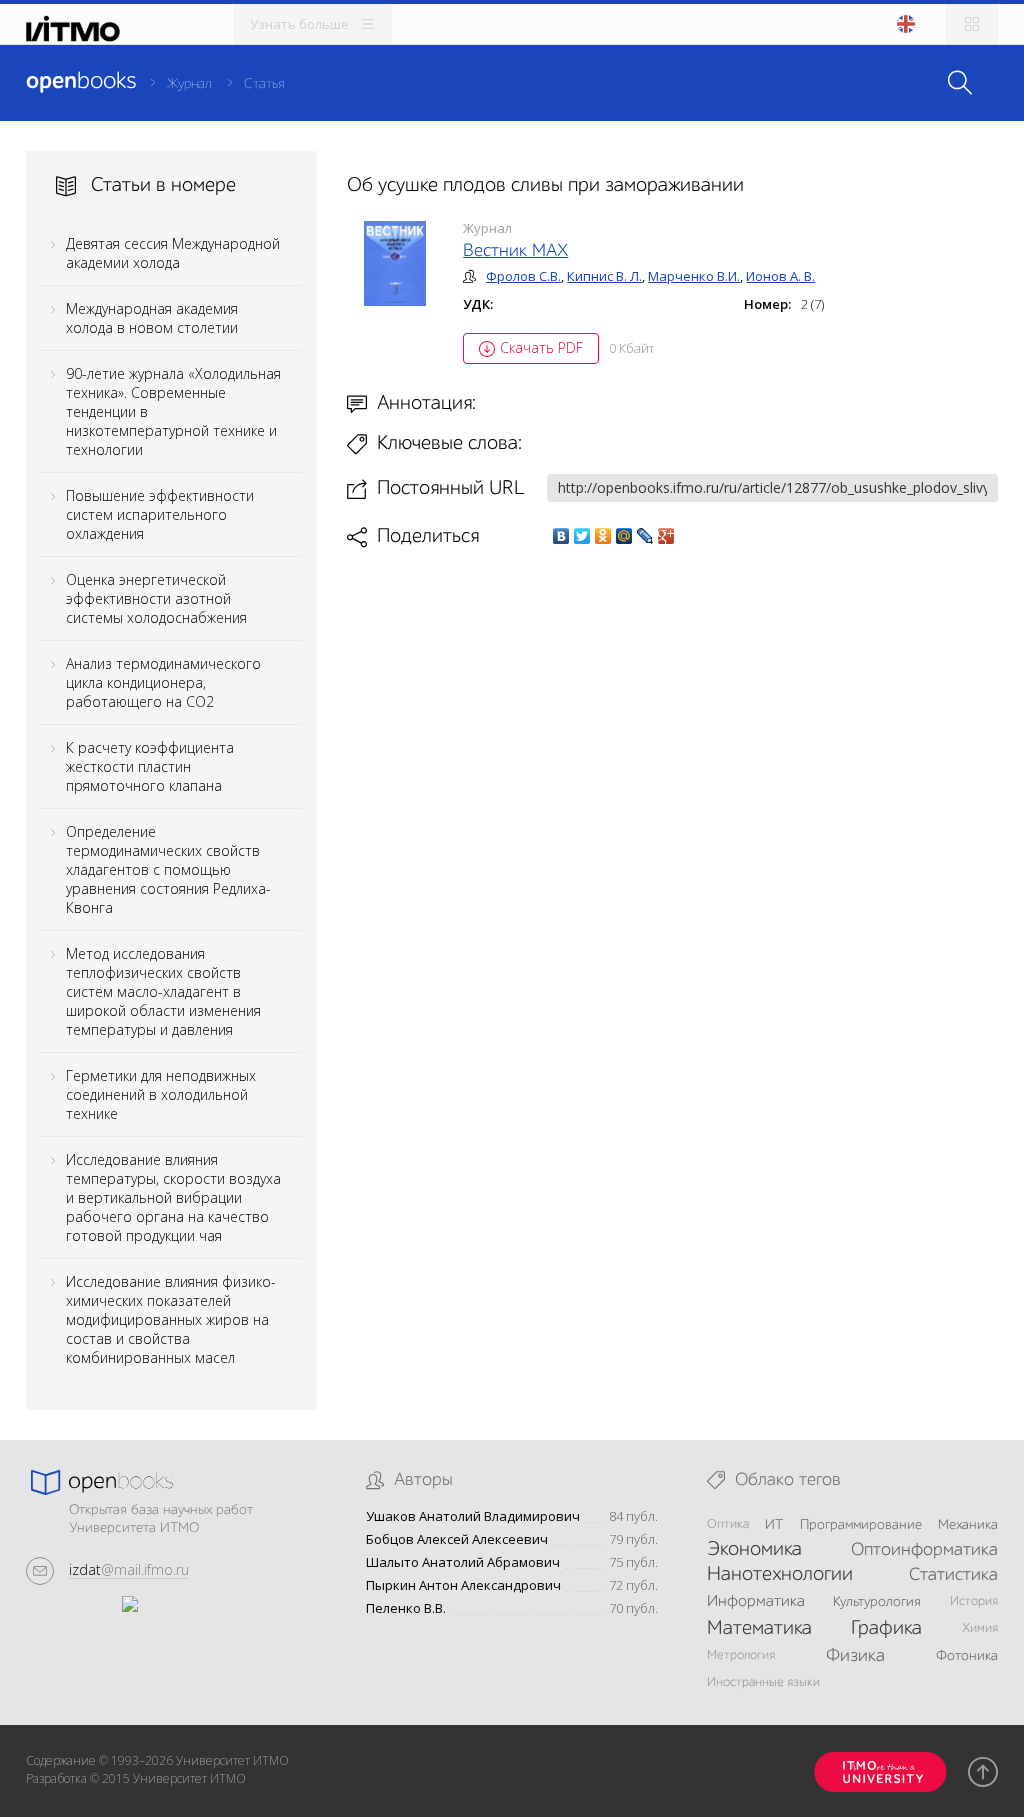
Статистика (953, 1575)
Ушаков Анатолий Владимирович (473, 1516)
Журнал (189, 84)
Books (81, 82)
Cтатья (264, 84)
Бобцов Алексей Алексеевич (457, 1539)
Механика (968, 1525)
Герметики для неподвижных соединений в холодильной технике (161, 1094)
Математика (759, 1629)
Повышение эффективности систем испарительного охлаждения (160, 514)
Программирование (861, 1525)
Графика (886, 1629)
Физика (855, 1656)
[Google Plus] (666, 536)
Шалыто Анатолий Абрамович (463, 1562)
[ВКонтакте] (561, 536)
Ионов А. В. (780, 276)
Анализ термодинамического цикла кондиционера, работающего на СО (163, 682)
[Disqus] (673, 830)
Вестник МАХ (515, 251)
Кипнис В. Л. (604, 276)
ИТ (774, 1525)
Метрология (741, 1655)
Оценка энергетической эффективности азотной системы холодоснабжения (156, 598)
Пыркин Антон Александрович (463, 1585)
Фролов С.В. (523, 276)
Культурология (877, 1602)
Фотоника (967, 1656)
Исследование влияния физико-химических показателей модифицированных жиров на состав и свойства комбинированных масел (171, 1319)
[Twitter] (582, 536)
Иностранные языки (763, 1682)
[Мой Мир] (624, 536)
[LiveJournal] (645, 536)
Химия (980, 1628)
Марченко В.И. (694, 276)
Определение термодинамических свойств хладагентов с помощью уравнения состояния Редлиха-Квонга (168, 869)
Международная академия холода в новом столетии (152, 318)
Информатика (756, 1602)
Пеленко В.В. (406, 1608)
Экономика (754, 1550)
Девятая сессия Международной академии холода (173, 253)
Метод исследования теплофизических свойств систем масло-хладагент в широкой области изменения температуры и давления (163, 991)
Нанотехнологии (780, 1575)
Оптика (728, 1524)
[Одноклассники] (603, 536)
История (974, 1601)
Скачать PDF (541, 347)
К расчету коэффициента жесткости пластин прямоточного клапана (150, 766)
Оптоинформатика (924, 1550)
